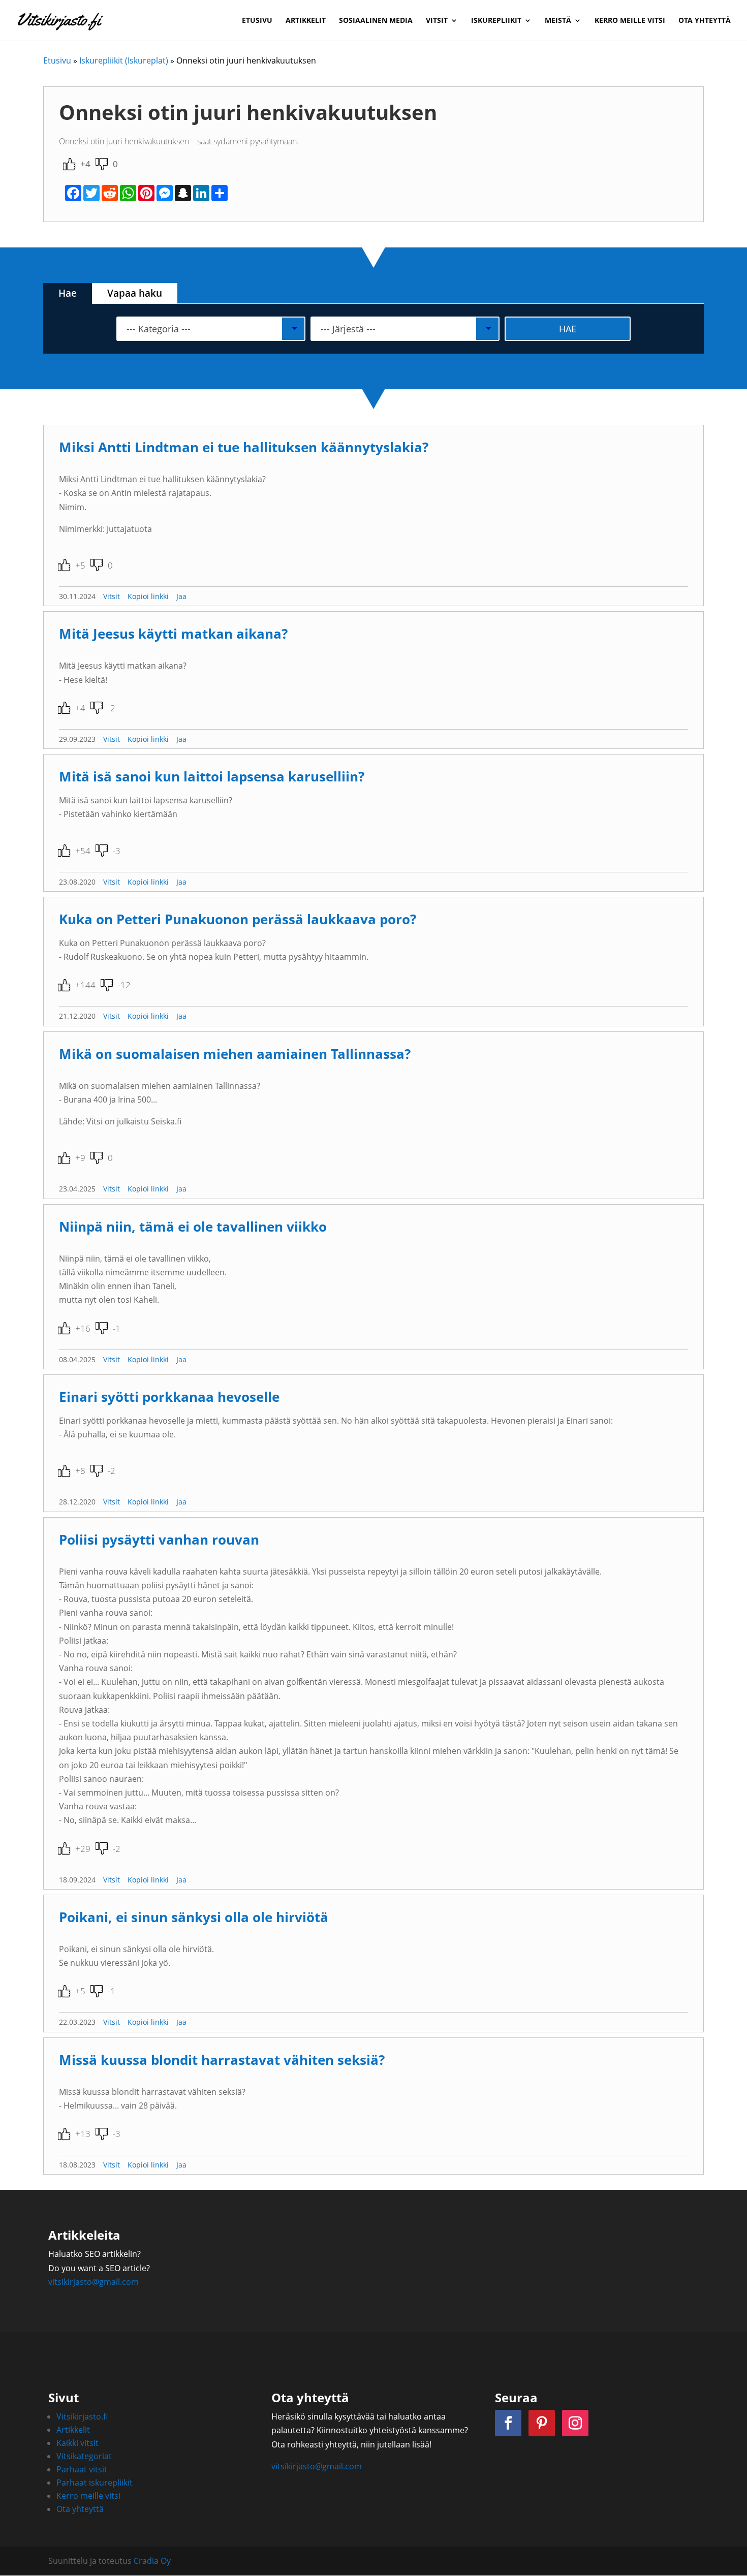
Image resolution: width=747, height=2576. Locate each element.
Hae (68, 293)
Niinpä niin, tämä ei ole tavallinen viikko (193, 1227)
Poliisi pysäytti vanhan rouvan (159, 1540)
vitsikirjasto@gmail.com (94, 2282)
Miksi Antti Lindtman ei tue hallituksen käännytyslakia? (244, 447)
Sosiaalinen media (376, 21)
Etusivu (257, 21)
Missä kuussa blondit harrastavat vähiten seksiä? (222, 2060)
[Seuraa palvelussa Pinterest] (542, 2423)
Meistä (558, 21)
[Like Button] (69, 164)
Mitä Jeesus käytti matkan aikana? (173, 634)
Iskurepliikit (496, 21)
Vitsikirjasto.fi (82, 2416)
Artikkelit (306, 21)
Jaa (181, 596)
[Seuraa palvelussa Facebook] (508, 2423)
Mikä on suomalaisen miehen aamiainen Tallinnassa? (235, 1054)
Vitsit (437, 21)
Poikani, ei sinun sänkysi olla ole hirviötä (194, 1917)
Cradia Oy (152, 2561)
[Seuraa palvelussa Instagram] (575, 2423)
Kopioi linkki (148, 596)
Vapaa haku (135, 293)
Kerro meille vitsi (630, 21)
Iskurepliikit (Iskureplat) (124, 60)
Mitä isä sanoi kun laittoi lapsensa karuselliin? (212, 777)
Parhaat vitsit (82, 2469)
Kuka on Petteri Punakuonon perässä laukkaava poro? (238, 919)
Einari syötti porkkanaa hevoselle (169, 1397)
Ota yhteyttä (705, 21)
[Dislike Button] (102, 164)
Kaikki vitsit (77, 2443)
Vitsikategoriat (84, 2456)
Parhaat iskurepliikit (95, 2483)
